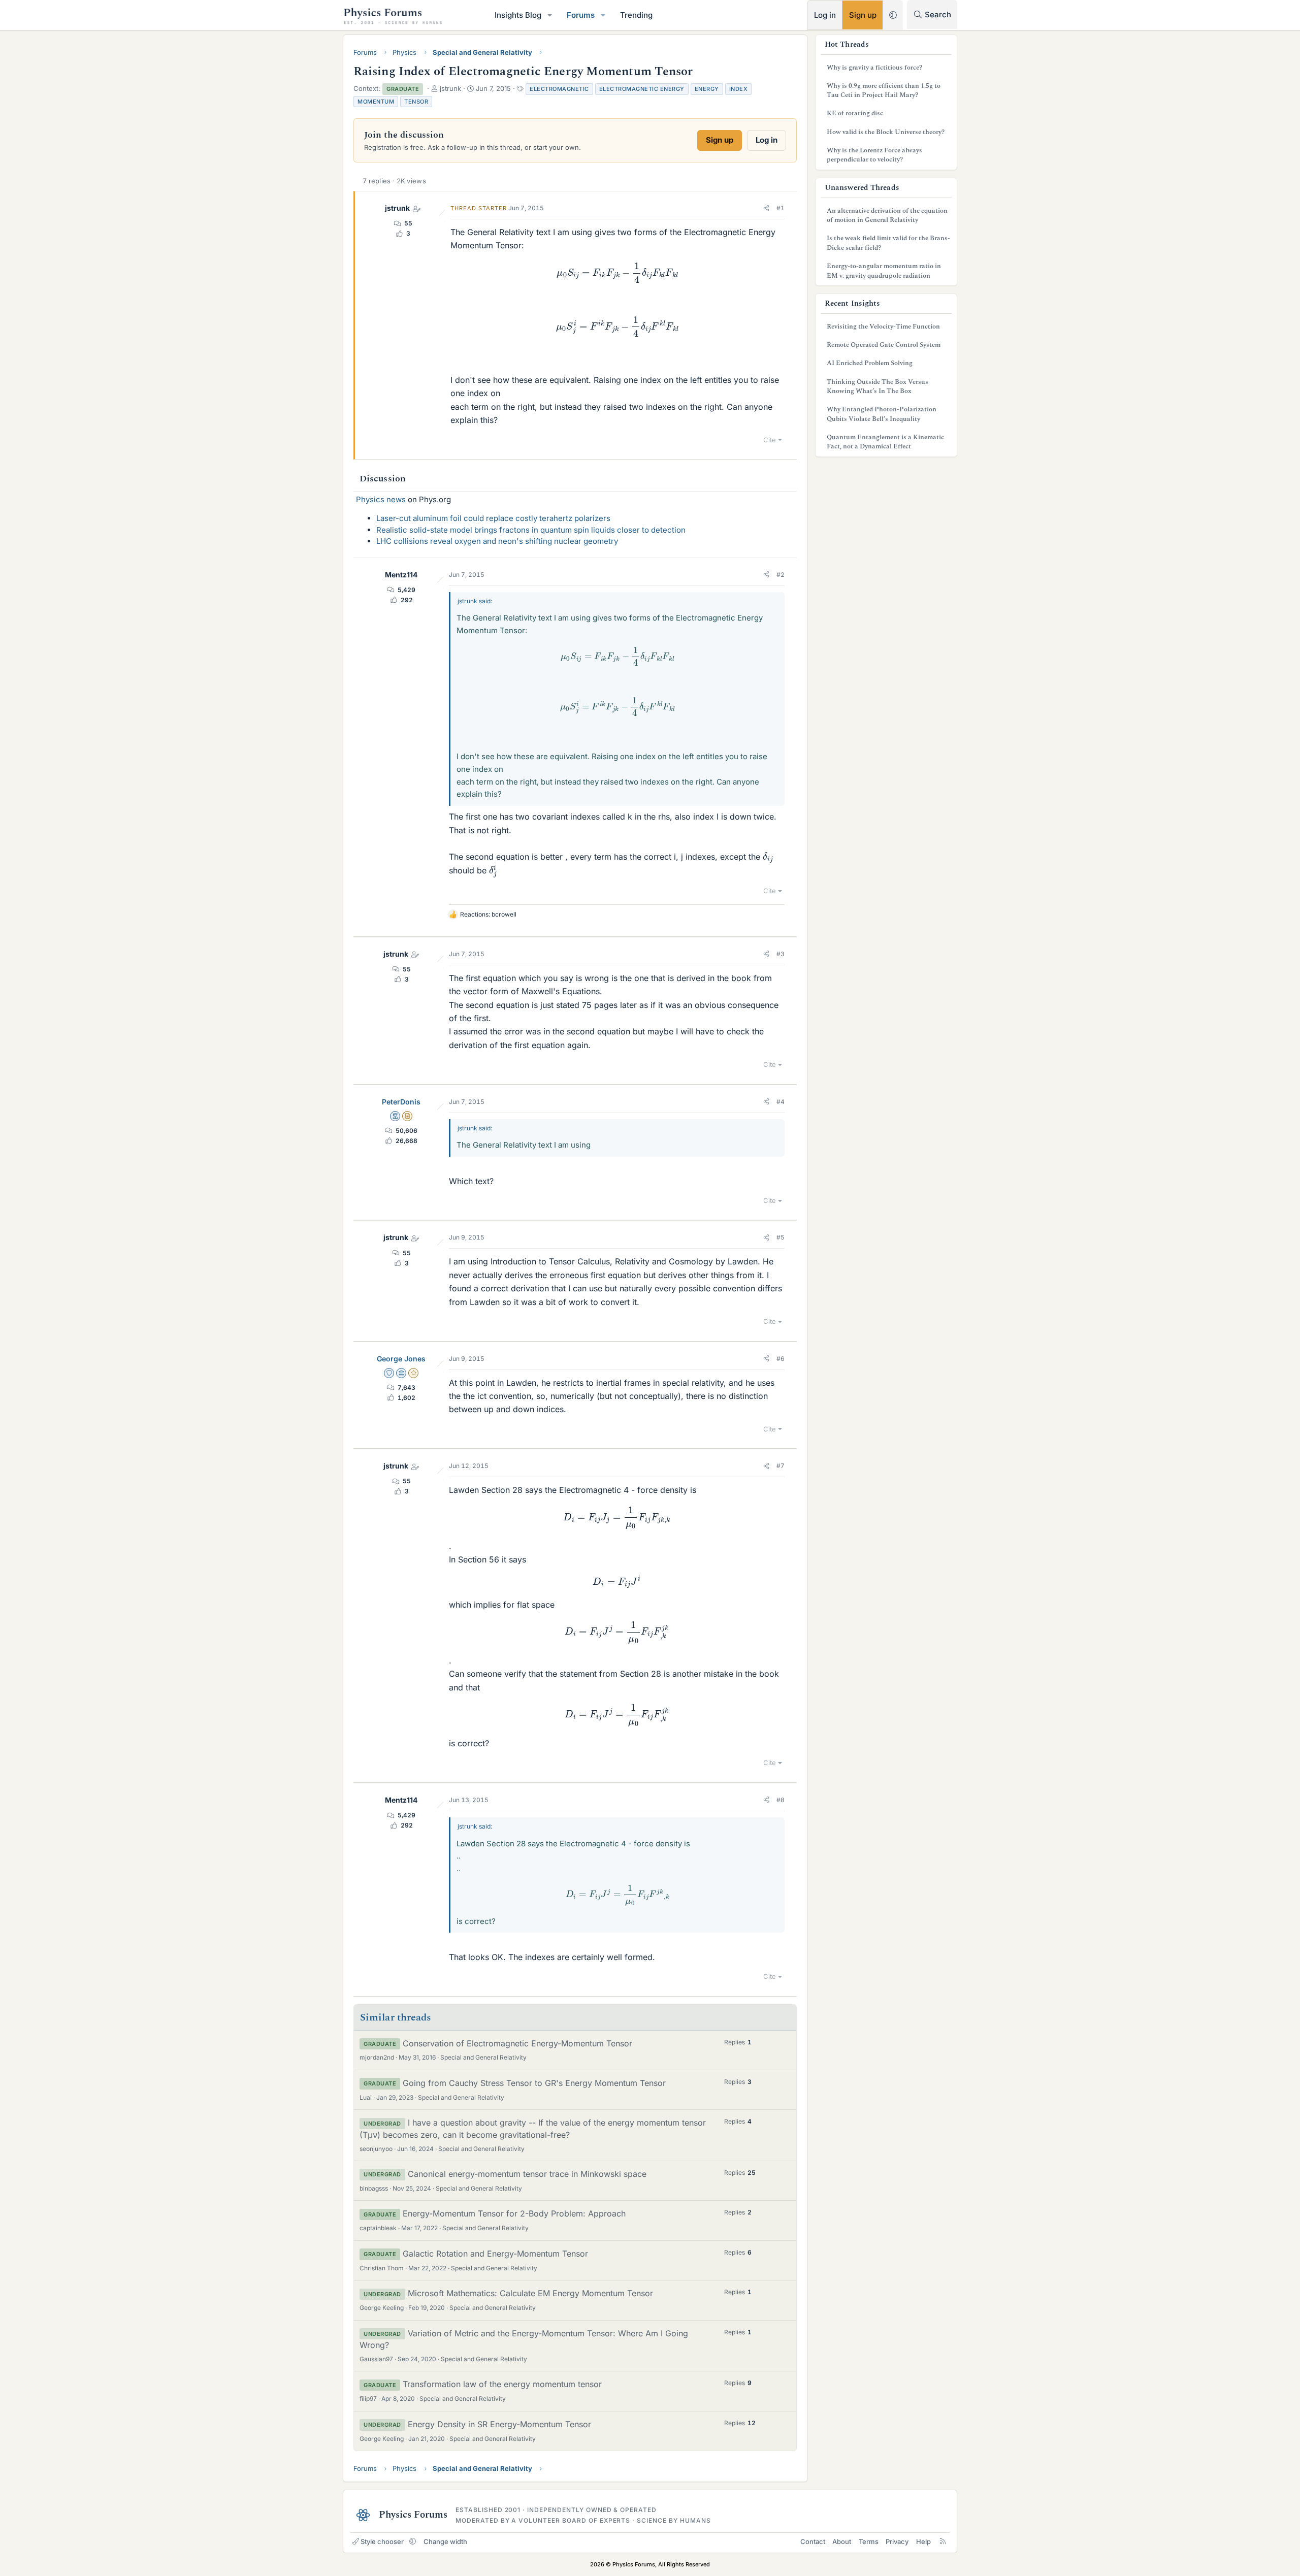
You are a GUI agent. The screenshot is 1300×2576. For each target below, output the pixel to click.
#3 (781, 954)
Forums (581, 15)
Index (739, 89)
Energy (707, 89)
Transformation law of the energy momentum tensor (502, 2384)
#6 (781, 1359)
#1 (781, 208)
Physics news (381, 499)
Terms (869, 2541)
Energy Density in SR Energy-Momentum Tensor (499, 2424)
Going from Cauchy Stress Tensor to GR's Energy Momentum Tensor (534, 2083)
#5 (781, 1237)
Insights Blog (518, 15)
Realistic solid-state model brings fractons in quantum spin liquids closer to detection (531, 530)
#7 (781, 1466)
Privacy (897, 2541)
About (842, 2541)
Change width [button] (445, 2541)
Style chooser (382, 2541)
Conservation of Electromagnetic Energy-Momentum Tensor (517, 2043)
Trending (636, 15)
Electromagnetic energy (642, 89)
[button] (550, 15)
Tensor (416, 102)
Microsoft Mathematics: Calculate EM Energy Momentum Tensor (530, 2293)
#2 (781, 575)
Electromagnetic (559, 89)
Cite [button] (770, 440)
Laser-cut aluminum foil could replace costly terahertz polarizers (493, 518)
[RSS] (943, 2541)
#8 (781, 1800)
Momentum (376, 102)
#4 (781, 1102)
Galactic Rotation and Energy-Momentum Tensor (495, 2254)
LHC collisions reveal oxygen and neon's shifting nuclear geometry (497, 541)
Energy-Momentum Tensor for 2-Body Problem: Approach (514, 2213)
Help (923, 2541)
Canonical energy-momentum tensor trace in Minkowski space (527, 2174)
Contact (813, 2541)
